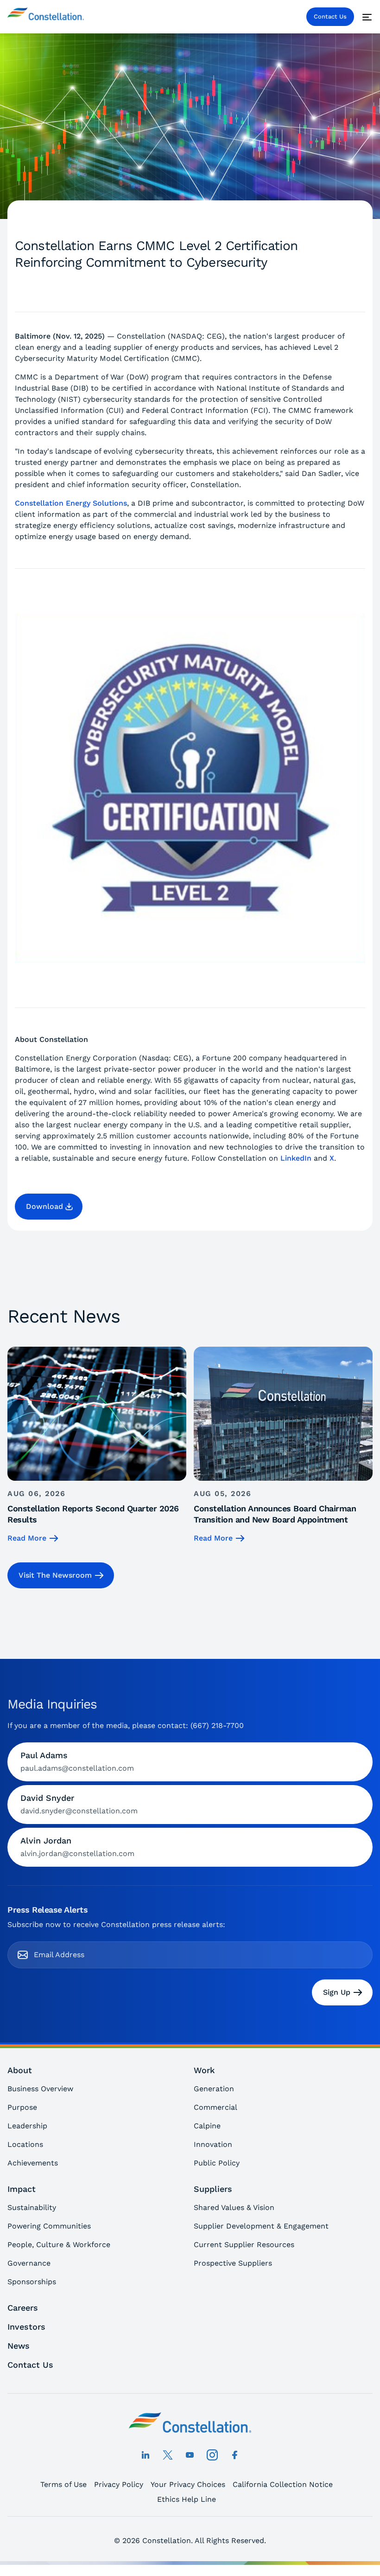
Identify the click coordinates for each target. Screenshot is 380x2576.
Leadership (27, 2126)
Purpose (22, 2107)
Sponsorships (32, 2282)
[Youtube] (190, 2455)
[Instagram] (212, 2455)
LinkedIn (296, 1158)
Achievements (33, 2163)
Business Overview (40, 2089)
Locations (25, 2144)
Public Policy (217, 2163)
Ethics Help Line (187, 2499)
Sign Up (337, 1992)
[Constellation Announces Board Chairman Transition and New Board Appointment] (283, 1445)
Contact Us (330, 16)
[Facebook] (234, 2455)
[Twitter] (168, 2455)
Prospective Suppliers (233, 2263)
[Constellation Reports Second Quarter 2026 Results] (97, 1445)
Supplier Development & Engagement (261, 2226)
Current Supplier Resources (244, 2245)
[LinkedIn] (146, 2455)
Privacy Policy (119, 2484)
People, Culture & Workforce (59, 2245)
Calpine (207, 2126)
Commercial (215, 2107)
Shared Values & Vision (234, 2207)
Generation (214, 2089)
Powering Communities (49, 2226)
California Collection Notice (283, 2484)
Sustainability (32, 2207)
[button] (49, 1207)
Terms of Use (63, 2484)
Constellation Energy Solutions (71, 503)
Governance (29, 2263)
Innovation (213, 2144)
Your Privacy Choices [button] (188, 2484)
